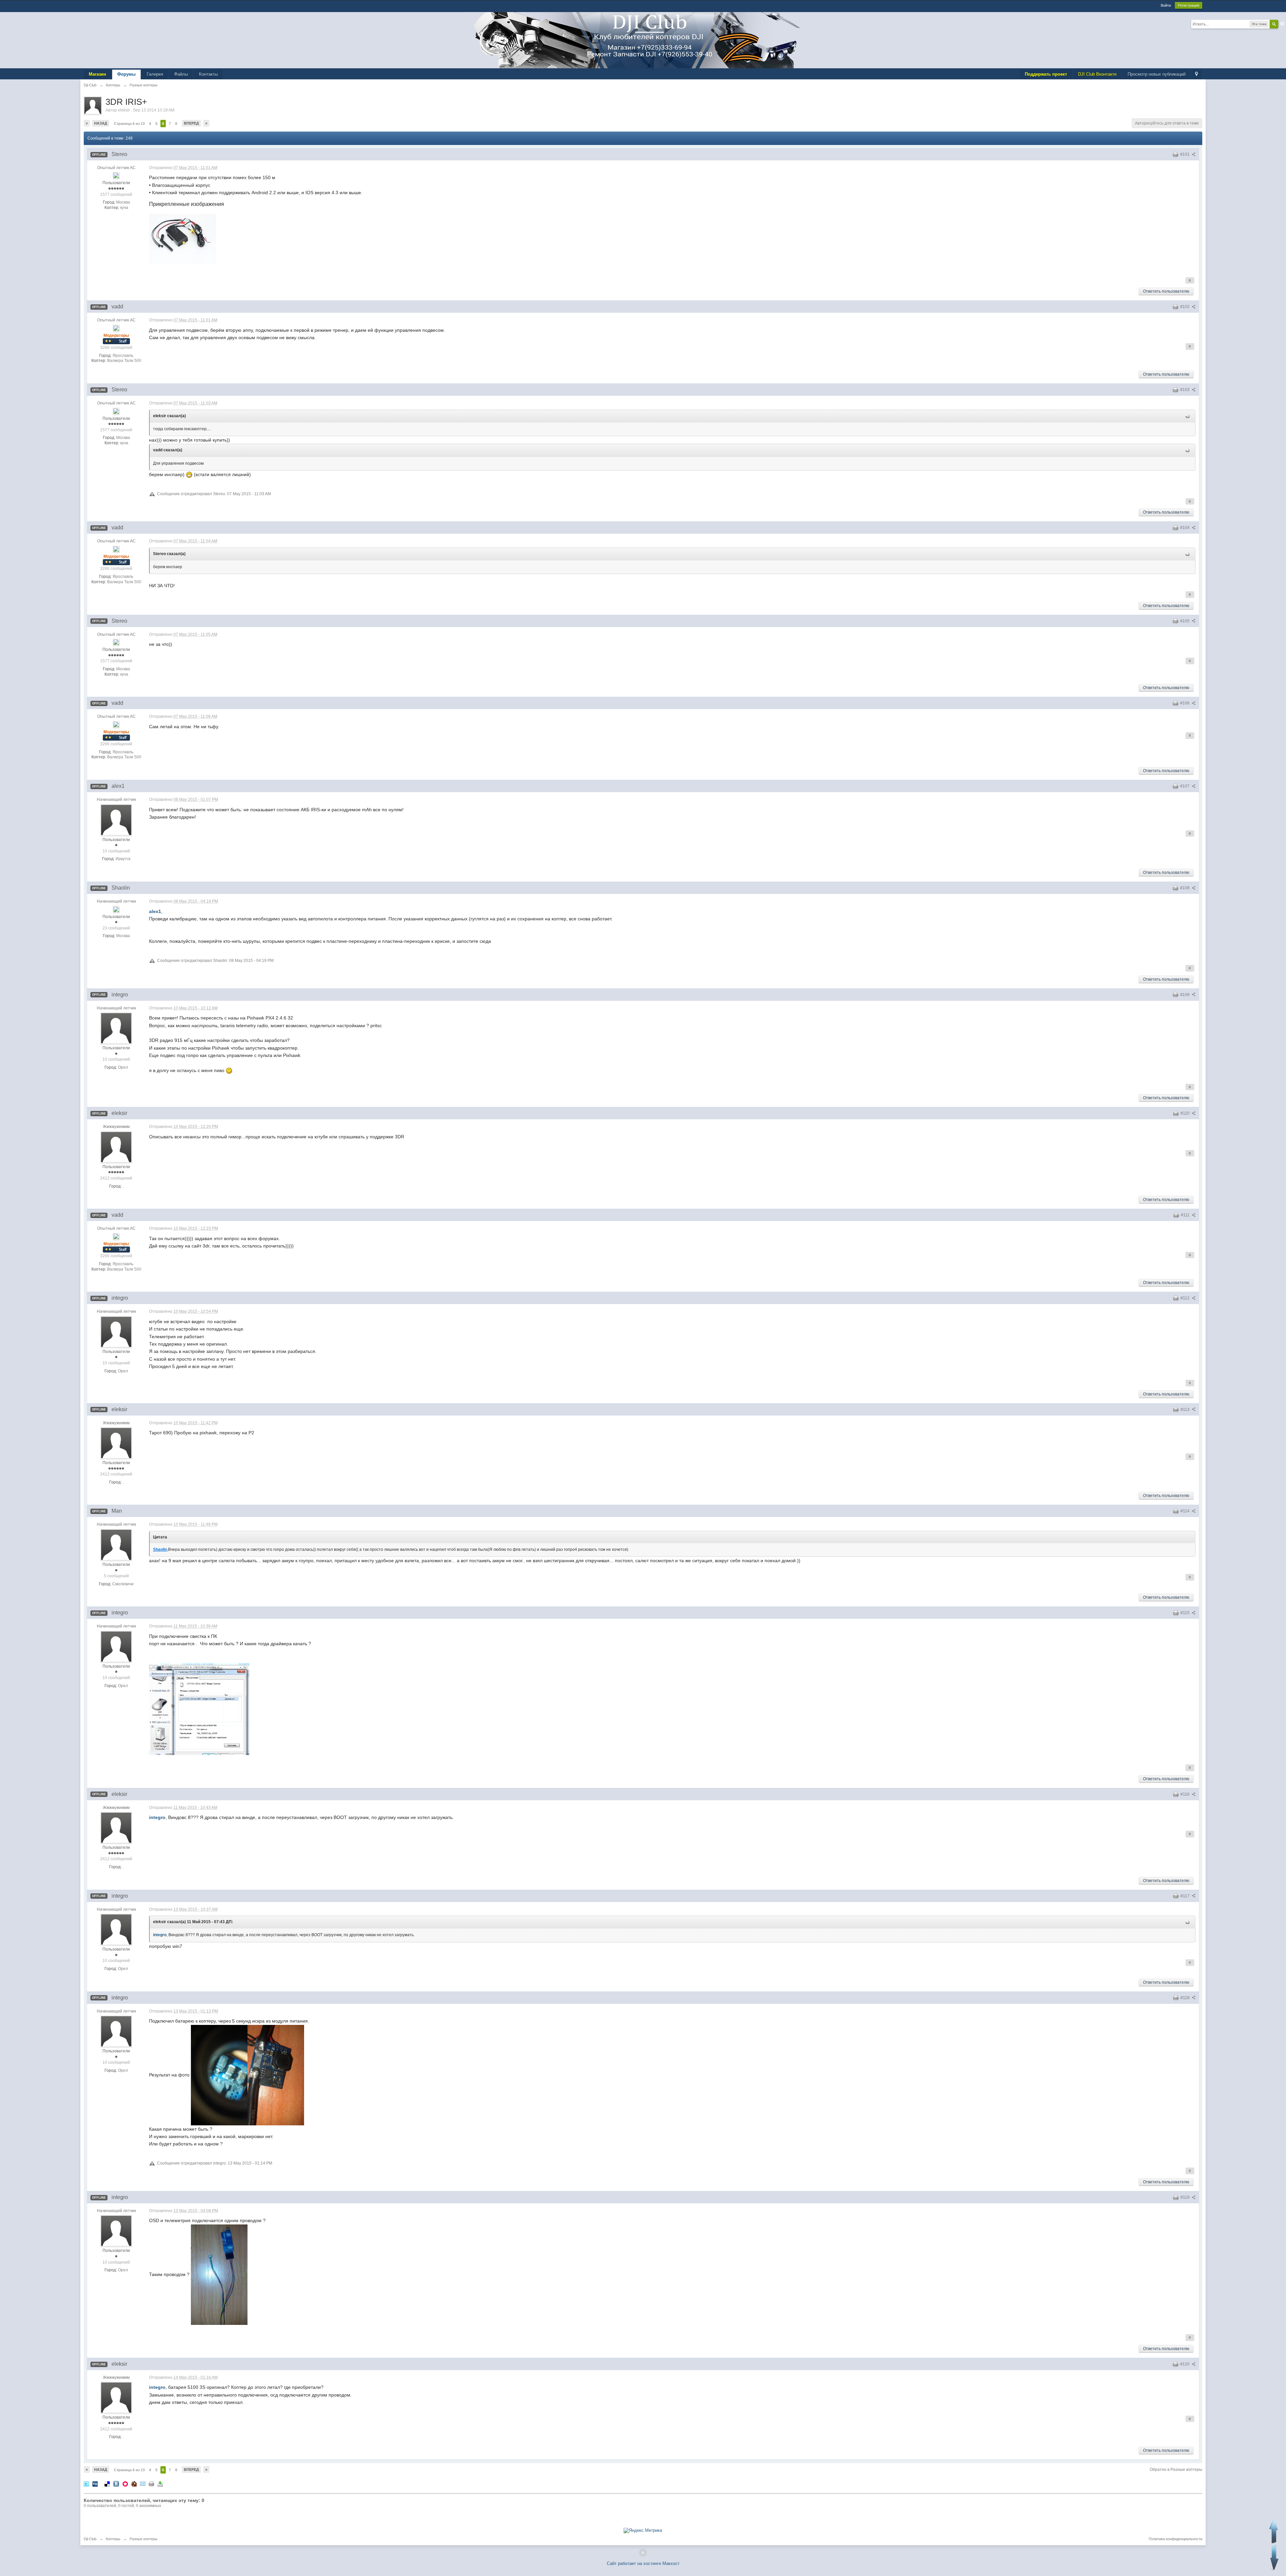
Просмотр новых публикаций (1157, 74)
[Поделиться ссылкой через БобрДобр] (134, 2484)
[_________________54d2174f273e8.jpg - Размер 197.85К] (183, 239)
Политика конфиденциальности (1175, 2539)
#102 (1185, 307)
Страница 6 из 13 (129, 124)
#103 (1185, 390)
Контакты (208, 74)
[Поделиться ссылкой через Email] (143, 2484)
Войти (1166, 5)
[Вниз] (1274, 2557)
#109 (1185, 995)
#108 (1185, 888)
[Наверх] (643, 2553)
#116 (1186, 1794)
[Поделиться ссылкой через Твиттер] (86, 2484)
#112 (1186, 1298)
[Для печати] (151, 2484)
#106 (1185, 703)
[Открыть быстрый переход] (1196, 74)
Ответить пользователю (1166, 291)
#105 (1185, 621)
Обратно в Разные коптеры (1176, 2470)
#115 (1186, 1613)
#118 (1186, 1998)
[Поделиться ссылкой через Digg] (95, 2484)
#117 (1186, 1896)
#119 (1186, 2197)
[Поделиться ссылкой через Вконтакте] (116, 2484)
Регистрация (1189, 5)
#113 (1186, 1410)
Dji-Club (90, 2539)
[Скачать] (160, 2484)
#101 (1185, 154)
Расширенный (1282, 24)
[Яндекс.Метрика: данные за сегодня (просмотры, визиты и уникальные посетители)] (643, 2530)
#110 (1186, 1113)
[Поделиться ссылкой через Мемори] (125, 2484)
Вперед (191, 123)
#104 (1185, 528)
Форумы (126, 74)
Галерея (155, 74)
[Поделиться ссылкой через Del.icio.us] (107, 2484)
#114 (1186, 1511)
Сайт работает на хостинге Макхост (643, 2563)
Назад (101, 123)
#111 (1186, 1215)
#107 (1185, 786)
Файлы (181, 74)
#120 (1185, 2364)
